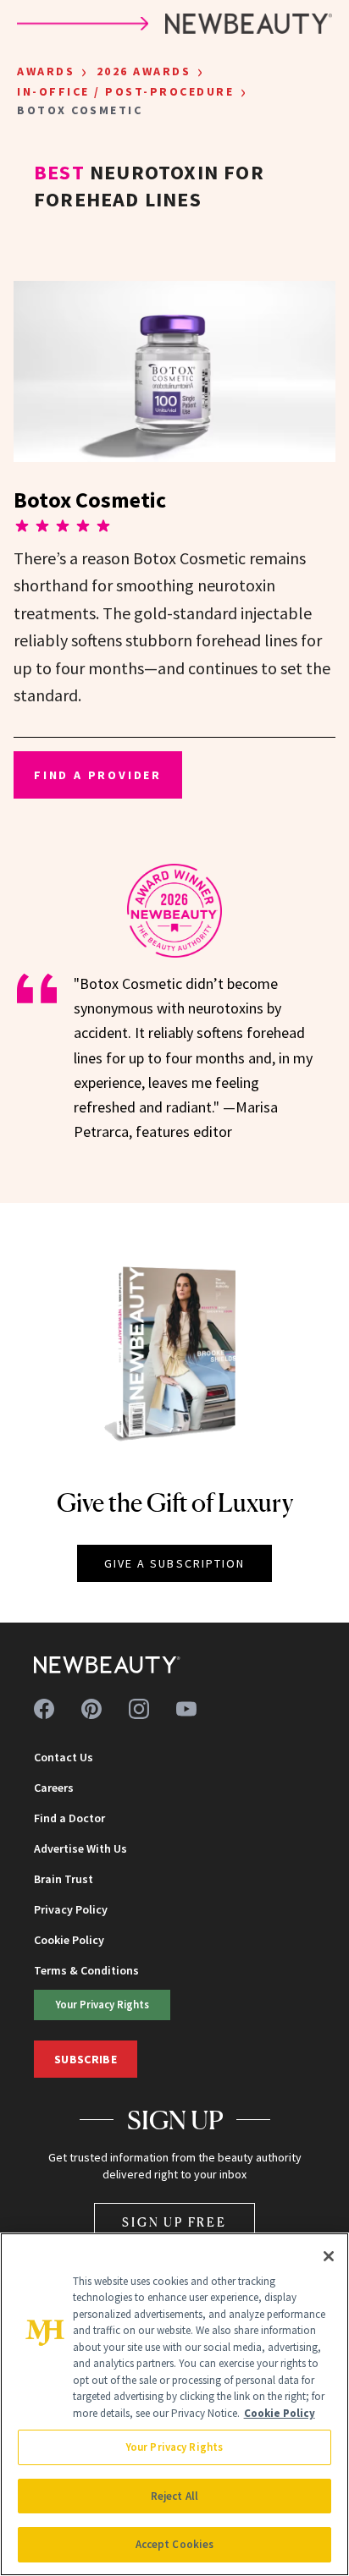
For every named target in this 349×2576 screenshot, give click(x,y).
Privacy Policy (71, 1909)
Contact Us (64, 1757)
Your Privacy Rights (102, 2004)
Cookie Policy (69, 1940)
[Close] (329, 2256)
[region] (174, 2404)
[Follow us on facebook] (44, 1709)
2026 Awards (144, 71)
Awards (46, 71)
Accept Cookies (175, 2544)
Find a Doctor (69, 1818)
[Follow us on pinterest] (91, 1709)
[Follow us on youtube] (186, 1709)
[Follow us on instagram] (139, 1709)
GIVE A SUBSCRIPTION (175, 1563)
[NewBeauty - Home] (107, 1665)
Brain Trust (64, 1879)
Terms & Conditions (86, 1970)
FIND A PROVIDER (98, 775)
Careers (54, 1788)
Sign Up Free (174, 2222)
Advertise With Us (80, 1848)
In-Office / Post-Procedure (125, 91)
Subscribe (86, 2059)
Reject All (174, 2496)
